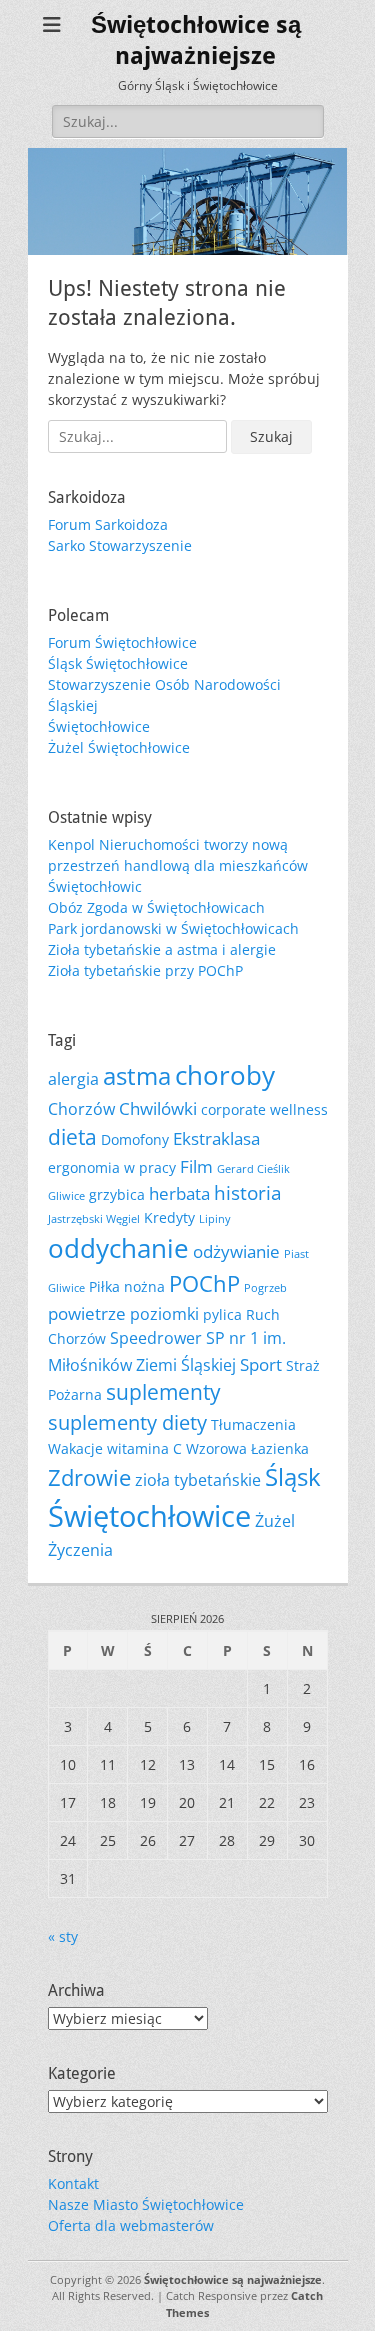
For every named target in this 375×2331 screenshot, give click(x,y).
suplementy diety (127, 1422)
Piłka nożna (127, 1286)
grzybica (117, 1194)
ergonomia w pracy (112, 1167)
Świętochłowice (99, 726)
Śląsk (293, 1477)
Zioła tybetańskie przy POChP (145, 970)
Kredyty (169, 1217)
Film (196, 1166)
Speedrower (156, 1338)
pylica (222, 1314)
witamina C (144, 1448)
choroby (225, 1075)
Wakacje (75, 1448)
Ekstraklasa (216, 1138)
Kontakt (73, 2183)
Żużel (275, 1521)
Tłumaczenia (253, 1424)
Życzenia (80, 1550)
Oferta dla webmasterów (131, 2225)
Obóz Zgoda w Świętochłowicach (156, 907)
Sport (261, 1364)
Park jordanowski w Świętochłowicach (173, 928)
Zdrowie (89, 1477)
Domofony (135, 1139)
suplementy (163, 1392)
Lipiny (215, 1219)
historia (248, 1192)
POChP (204, 1283)
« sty (63, 1936)
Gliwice (66, 1196)
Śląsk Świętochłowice (118, 663)
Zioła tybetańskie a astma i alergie (162, 949)
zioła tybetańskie (198, 1480)
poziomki (164, 1314)
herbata (179, 1193)
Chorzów (81, 1109)
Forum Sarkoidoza (108, 524)
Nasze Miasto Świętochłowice (146, 2204)
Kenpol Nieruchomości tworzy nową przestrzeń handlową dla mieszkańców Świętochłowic (178, 865)
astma (137, 1076)
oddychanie (118, 1248)
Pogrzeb (265, 1288)
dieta (72, 1137)
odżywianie (236, 1251)
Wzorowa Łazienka (247, 1448)
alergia (73, 1079)
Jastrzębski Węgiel (94, 1219)
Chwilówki (158, 1108)
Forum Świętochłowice (122, 642)
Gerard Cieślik (253, 1169)
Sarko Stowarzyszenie (120, 545)
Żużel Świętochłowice (119, 747)
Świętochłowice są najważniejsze (233, 2279)
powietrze (87, 1313)
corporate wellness (264, 1109)
